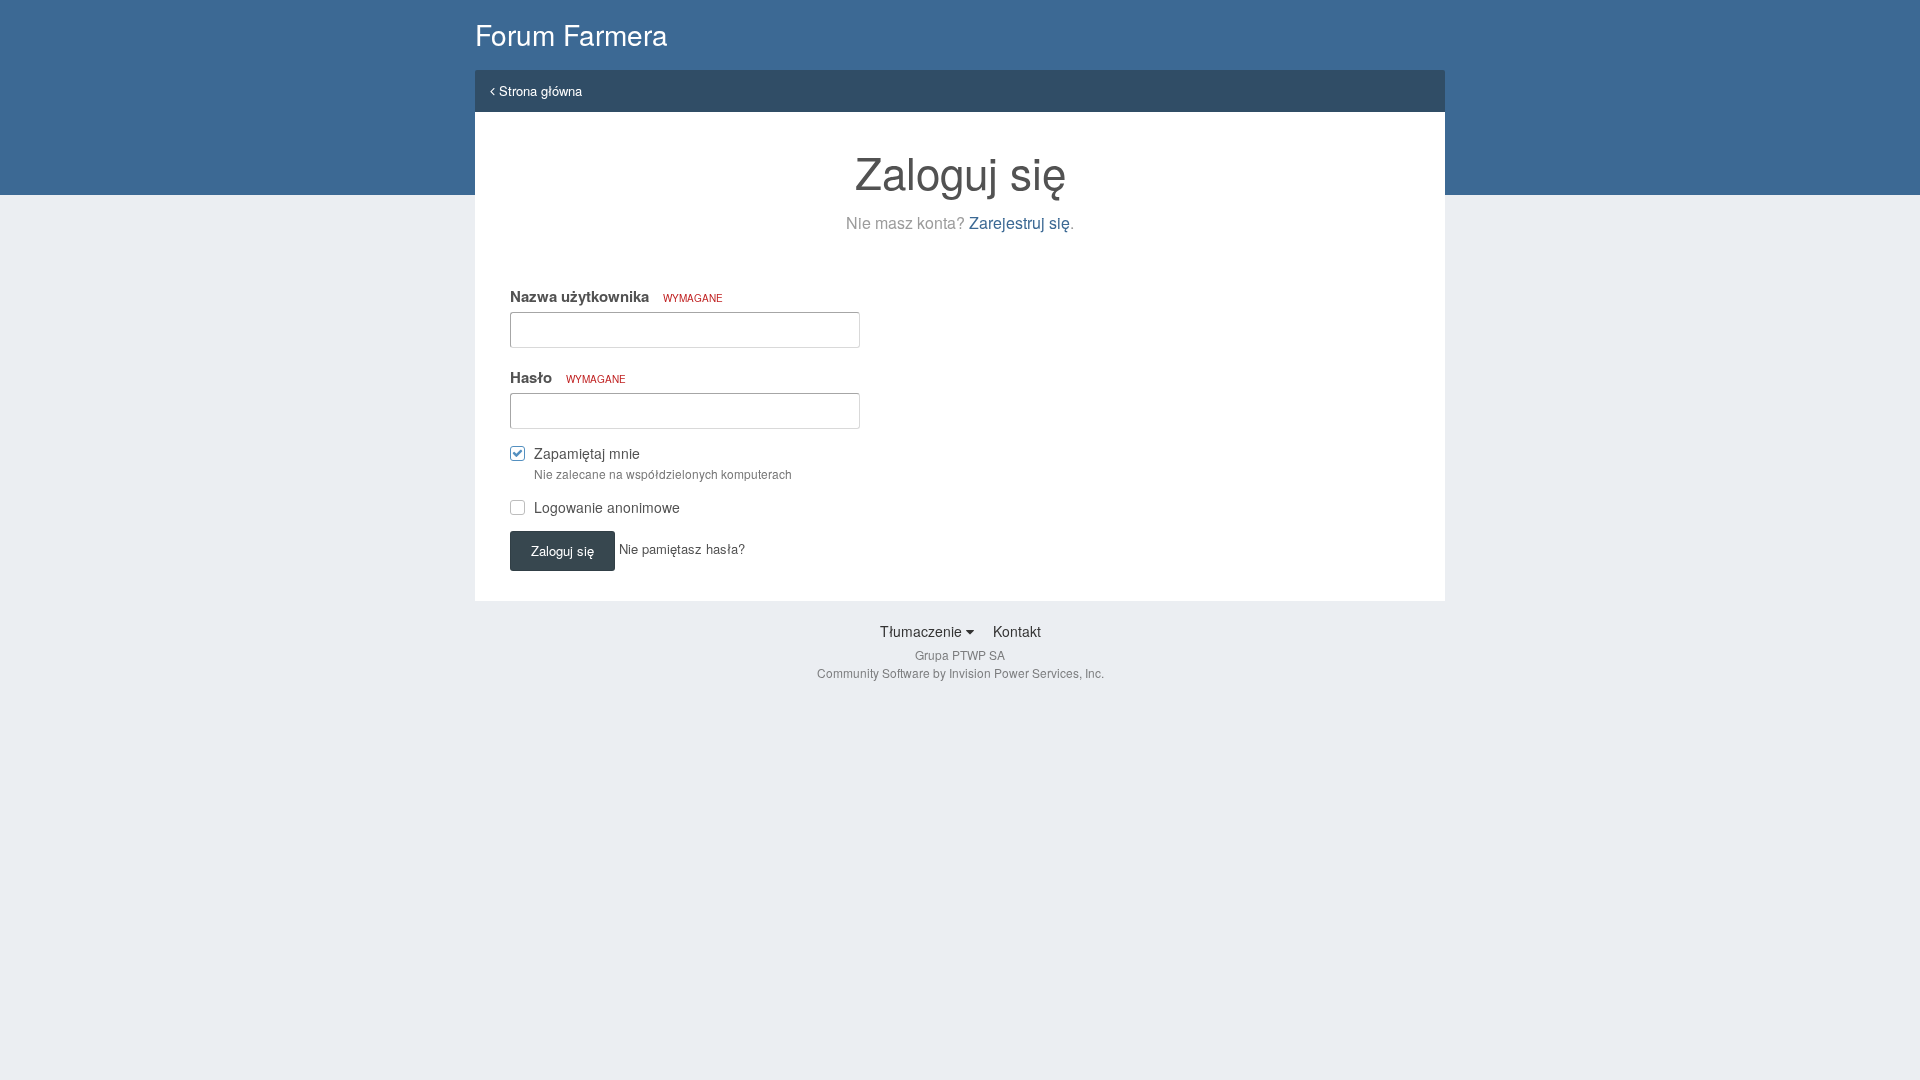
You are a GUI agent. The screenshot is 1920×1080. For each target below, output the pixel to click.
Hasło (568, 377)
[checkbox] (517, 457)
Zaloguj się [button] (562, 550)
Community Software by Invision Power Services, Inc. (960, 672)
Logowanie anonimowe (607, 507)
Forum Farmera (571, 34)
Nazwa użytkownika (616, 296)
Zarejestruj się (1019, 222)
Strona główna (538, 90)
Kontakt (1017, 631)
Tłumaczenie (923, 631)
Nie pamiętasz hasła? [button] (682, 548)
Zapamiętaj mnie (587, 453)
